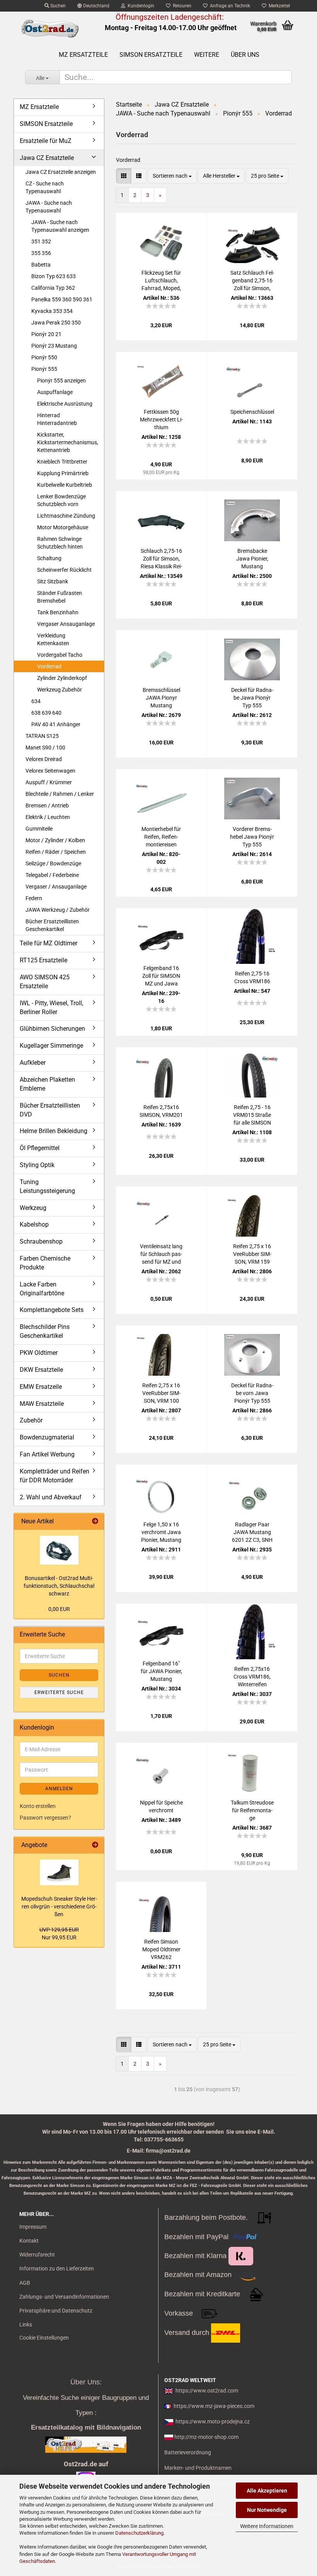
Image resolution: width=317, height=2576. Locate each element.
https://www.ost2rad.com (207, 2391)
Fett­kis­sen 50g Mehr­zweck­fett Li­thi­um (161, 420)
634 (36, 701)
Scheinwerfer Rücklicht (64, 570)
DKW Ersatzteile (41, 1370)
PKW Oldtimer (39, 1353)
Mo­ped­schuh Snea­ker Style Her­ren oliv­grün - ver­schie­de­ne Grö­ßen (59, 1907)
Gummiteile (39, 829)
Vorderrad (49, 666)
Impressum (33, 2227)
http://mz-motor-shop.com (206, 2437)
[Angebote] (95, 1845)
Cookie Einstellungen (44, 2338)
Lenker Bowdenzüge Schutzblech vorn (61, 500)
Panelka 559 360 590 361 (62, 299)
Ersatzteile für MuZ (46, 141)
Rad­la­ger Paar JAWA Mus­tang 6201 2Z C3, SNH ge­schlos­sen (252, 1533)
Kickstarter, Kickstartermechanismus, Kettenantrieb (68, 442)
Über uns (245, 55)
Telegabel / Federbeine (52, 875)
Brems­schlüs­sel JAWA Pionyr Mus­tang (161, 698)
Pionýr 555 (44, 369)
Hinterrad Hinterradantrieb (57, 419)
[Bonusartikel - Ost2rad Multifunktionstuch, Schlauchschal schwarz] (59, 1550)
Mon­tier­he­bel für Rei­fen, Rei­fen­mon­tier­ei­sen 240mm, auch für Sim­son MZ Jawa (161, 837)
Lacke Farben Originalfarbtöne (42, 1289)
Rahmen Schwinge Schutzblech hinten (60, 543)
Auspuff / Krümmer (49, 782)
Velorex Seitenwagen (50, 771)
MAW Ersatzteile (42, 1404)
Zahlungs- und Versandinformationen (64, 2297)
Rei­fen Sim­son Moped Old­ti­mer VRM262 (161, 1949)
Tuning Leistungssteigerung (47, 1186)
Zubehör (31, 1420)
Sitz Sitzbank (53, 581)
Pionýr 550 (44, 357)
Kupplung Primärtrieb (63, 473)
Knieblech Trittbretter (62, 462)
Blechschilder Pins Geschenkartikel (45, 1331)
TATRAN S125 (42, 736)
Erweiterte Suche (59, 1692)
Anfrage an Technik (229, 6)
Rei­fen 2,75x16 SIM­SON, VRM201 (161, 1111)
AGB (25, 2283)
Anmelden (59, 1789)
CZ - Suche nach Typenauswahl (45, 187)
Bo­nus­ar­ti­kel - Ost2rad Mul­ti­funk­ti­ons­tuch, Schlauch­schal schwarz (59, 1586)
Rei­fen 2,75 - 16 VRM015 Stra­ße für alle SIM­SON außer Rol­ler (252, 1115)
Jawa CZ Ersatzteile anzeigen (61, 172)
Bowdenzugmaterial (47, 1437)
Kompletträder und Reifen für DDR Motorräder (55, 1476)
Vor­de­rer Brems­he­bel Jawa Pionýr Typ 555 (252, 837)
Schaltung (49, 558)
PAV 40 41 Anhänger (56, 724)
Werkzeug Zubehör (60, 690)
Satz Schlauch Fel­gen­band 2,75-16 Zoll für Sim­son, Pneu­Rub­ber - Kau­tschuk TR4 (252, 281)
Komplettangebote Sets (52, 1310)
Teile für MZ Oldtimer (49, 943)
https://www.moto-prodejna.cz (213, 2421)
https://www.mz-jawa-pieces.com (214, 2406)
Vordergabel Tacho (60, 655)
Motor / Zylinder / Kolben (55, 840)
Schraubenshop (41, 1241)
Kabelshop (34, 1224)
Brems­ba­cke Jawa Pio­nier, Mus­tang (252, 559)
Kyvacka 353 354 (52, 311)
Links (26, 2325)
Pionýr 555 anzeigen (61, 381)
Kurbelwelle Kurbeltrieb (65, 485)
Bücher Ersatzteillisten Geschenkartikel (52, 925)
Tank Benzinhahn (58, 612)
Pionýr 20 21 (46, 334)
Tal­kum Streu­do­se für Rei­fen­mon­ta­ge (252, 1810)
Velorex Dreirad (44, 759)
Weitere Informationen (267, 2526)
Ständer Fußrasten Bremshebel (60, 597)
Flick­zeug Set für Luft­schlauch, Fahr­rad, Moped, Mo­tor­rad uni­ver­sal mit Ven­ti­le (161, 281)
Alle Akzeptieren (267, 2491)
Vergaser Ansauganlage (66, 624)
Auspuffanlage (55, 392)
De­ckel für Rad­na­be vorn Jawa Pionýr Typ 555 (252, 1393)
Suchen (57, 6)
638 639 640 (46, 713)
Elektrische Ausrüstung (65, 404)
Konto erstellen (38, 1806)
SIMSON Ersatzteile (151, 55)
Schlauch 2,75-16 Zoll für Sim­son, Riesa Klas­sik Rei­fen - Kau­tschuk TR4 (161, 559)
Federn (34, 898)
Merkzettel (278, 6)
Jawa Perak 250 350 (56, 323)
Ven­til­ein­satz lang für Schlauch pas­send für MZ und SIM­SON (161, 1254)
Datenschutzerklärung (139, 2533)
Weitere (207, 55)
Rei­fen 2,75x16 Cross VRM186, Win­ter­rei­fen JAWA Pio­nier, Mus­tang (252, 1677)
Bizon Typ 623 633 (54, 276)
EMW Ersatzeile (41, 1387)
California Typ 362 (53, 288)
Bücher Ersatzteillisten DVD (50, 1110)
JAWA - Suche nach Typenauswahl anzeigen (60, 226)
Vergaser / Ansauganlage (56, 887)
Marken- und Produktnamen (198, 2468)
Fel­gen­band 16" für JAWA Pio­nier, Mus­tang (161, 1671)
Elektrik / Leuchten (48, 817)
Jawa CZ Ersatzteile (47, 158)
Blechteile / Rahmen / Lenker (60, 794)
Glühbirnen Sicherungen (52, 1029)
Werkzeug (33, 1208)
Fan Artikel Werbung (47, 1454)
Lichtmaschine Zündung (66, 516)
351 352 (41, 241)
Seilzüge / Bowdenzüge (53, 863)
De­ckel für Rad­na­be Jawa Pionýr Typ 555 (252, 698)
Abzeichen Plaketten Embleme (47, 1084)
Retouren (181, 6)
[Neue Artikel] (95, 1522)
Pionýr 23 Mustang (54, 346)
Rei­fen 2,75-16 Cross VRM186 (252, 977)
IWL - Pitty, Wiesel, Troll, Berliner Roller (51, 1008)
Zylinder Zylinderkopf (62, 678)
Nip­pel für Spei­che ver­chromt (161, 1806)
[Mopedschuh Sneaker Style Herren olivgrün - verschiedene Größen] (59, 1872)
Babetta (41, 265)
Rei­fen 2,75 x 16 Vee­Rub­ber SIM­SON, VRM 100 (161, 1393)
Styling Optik (37, 1165)
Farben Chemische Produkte (45, 1263)
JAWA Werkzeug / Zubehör (58, 910)
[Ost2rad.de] (50, 29)
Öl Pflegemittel (40, 1148)
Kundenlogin (140, 6)
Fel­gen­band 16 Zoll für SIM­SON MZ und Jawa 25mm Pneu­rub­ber (161, 976)
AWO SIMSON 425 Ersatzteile (45, 982)
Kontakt (29, 2241)
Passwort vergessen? (45, 1818)
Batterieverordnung (188, 2452)
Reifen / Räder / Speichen (56, 852)
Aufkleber (33, 1063)
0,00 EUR (59, 1609)
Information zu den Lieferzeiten (57, 2268)
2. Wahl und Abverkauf (51, 1497)
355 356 (41, 253)
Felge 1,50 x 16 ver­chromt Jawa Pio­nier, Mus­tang (161, 1532)
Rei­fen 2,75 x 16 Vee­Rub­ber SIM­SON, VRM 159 (252, 1254)
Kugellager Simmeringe (51, 1046)
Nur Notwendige (267, 2510)
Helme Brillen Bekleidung (54, 1131)
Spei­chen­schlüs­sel (252, 412)
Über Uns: (86, 2382)
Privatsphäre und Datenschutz (56, 2311)
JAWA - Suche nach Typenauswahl (49, 207)
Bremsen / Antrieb (47, 805)
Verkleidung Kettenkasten (53, 639)
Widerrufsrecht (37, 2255)
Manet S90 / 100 (45, 748)
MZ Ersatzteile (83, 55)
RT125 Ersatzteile (43, 960)
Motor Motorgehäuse (63, 527)
